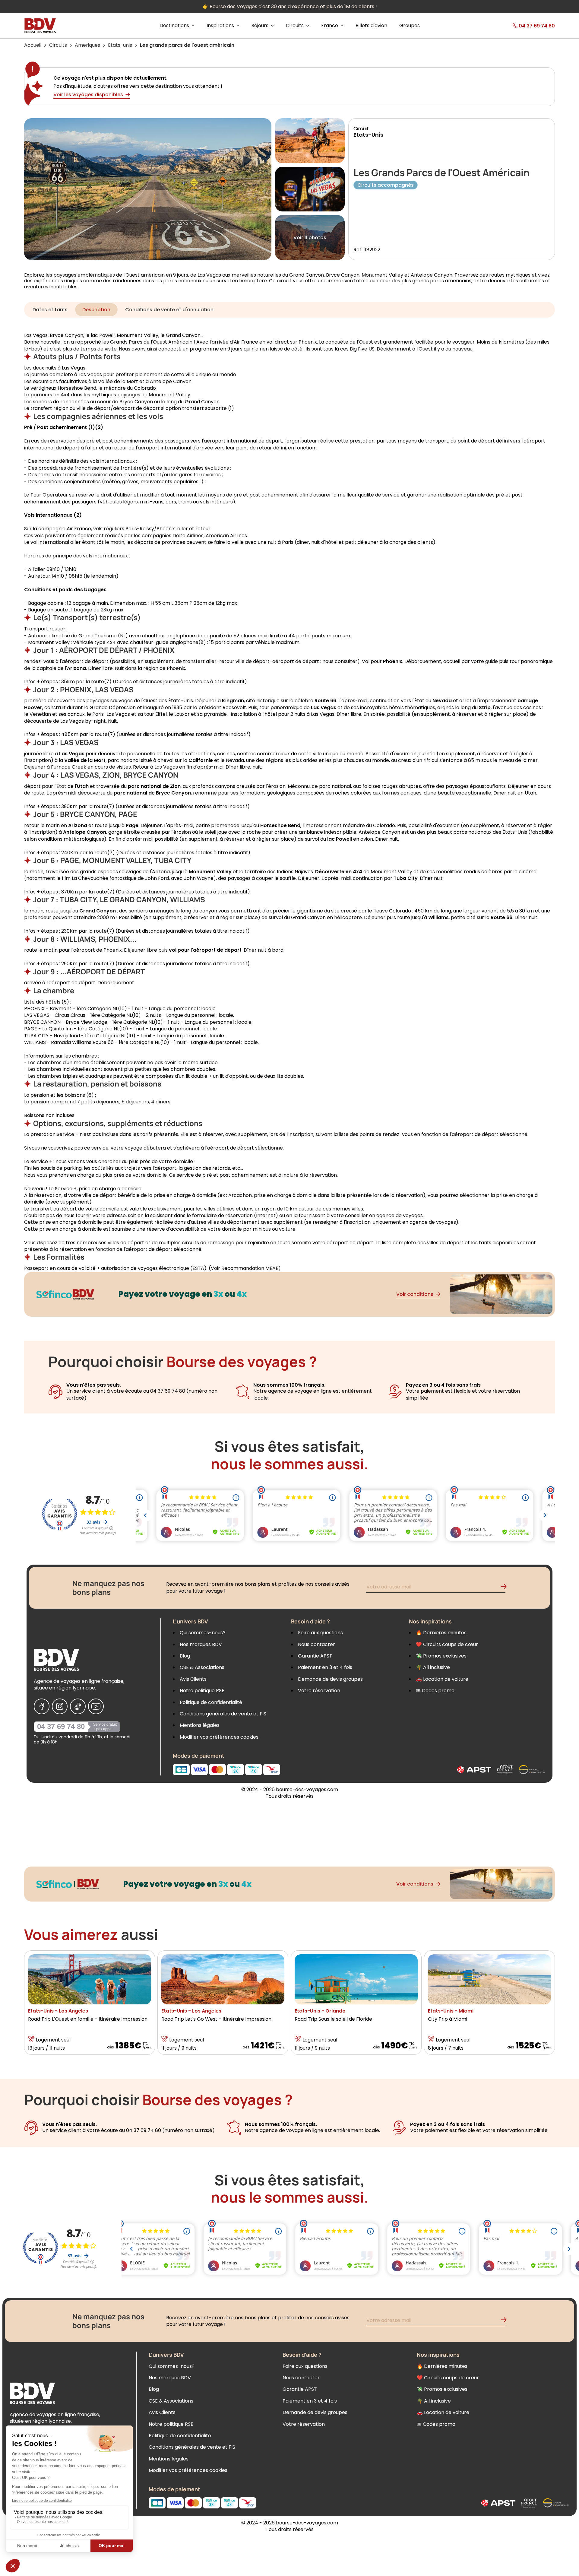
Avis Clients (193, 1679)
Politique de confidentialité (211, 1702)
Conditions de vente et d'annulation (169, 310)
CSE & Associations (202, 1667)
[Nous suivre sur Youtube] (96, 1706)
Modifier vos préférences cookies (219, 1737)
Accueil (33, 45)
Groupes (410, 26)
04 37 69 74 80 (61, 1726)
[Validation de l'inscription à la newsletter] (506, 1588)
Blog (185, 1656)
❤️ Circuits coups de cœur (447, 1644)
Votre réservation (319, 1691)
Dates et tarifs (50, 310)
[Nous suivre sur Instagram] (60, 1706)
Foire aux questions (320, 1633)
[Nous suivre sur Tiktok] (78, 1706)
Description (96, 310)
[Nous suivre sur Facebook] (42, 1706)
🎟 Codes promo (435, 1691)
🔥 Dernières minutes (441, 1633)
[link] (522, 26)
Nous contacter (316, 1644)
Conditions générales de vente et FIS (223, 1714)
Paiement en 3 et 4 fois (325, 1667)
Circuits (58, 45)
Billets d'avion (371, 26)
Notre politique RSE (202, 1691)
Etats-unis (120, 45)
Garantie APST (315, 1656)
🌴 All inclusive (433, 1667)
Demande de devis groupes (330, 1679)
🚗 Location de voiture (442, 1679)
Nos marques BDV (201, 1644)
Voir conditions (415, 1294)
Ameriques (87, 45)
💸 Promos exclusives (441, 1656)
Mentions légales (200, 1725)
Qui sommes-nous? (203, 1633)
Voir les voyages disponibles (88, 95)
